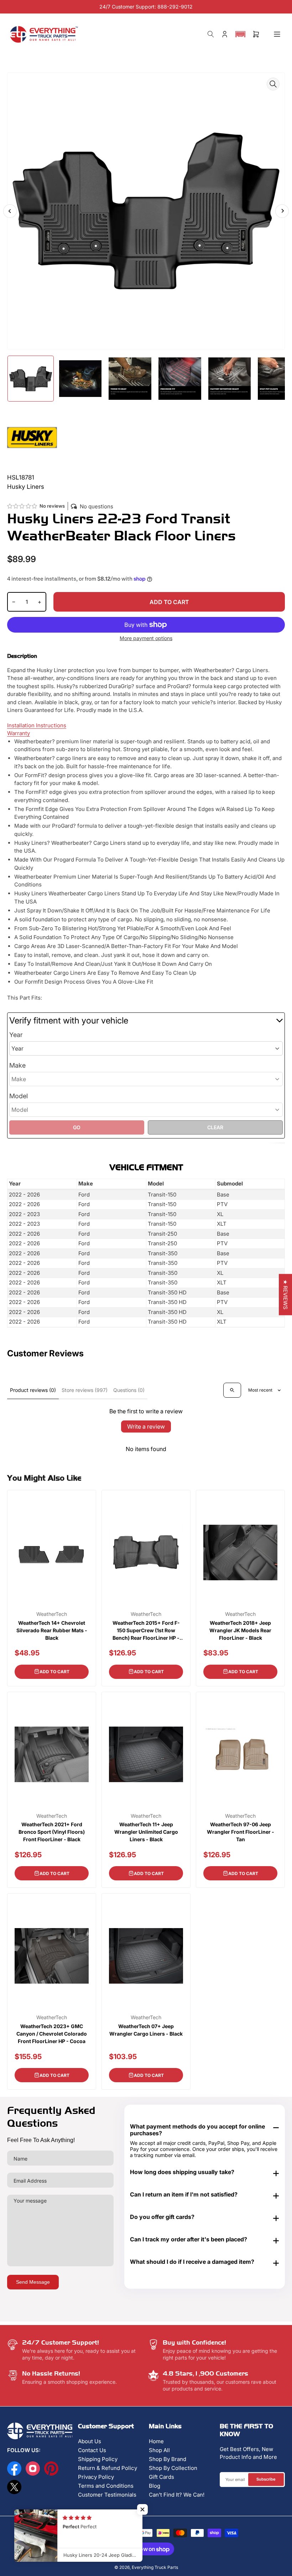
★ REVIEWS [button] (285, 1295)
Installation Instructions (37, 725)
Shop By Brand (168, 2459)
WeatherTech (52, 1614)
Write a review (146, 1426)
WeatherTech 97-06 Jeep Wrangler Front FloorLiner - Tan (241, 1832)
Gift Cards (161, 2477)
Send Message (33, 2282)
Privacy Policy (96, 2477)
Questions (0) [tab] (129, 1390)
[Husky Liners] (32, 437)
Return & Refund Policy (108, 2468)
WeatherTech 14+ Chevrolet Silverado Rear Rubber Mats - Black (52, 1630)
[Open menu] (277, 34)
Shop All (159, 2450)
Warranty (19, 733)
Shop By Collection (173, 2468)
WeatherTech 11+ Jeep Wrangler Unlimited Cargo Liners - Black (146, 1832)
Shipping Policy (98, 2459)
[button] (240, 34)
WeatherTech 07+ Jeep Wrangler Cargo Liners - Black (146, 2030)
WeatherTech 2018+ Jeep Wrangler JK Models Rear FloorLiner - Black (240, 1630)
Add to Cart (54, 1672)
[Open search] (232, 1390)
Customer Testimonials (107, 2495)
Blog (155, 2486)
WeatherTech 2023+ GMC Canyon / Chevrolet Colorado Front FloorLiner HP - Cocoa (52, 2034)
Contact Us (92, 2450)
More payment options (146, 638)
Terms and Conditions (106, 2486)
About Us (90, 2441)
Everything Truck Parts (155, 2567)
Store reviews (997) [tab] (85, 1390)
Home (156, 2441)
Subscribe (266, 2479)
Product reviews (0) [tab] (33, 1390)
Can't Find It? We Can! (177, 2495)
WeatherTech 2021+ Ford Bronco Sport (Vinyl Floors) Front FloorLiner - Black (52, 1832)
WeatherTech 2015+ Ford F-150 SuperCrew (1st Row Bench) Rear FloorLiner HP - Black (146, 1631)
